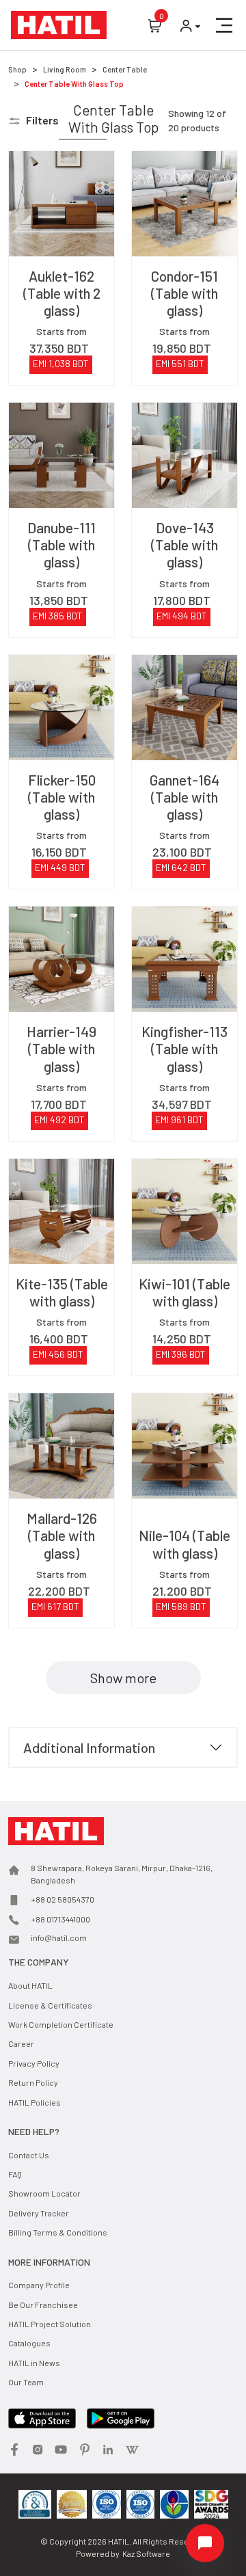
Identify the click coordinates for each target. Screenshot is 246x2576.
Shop (17, 69)
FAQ (15, 2174)
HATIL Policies (35, 2102)
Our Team (26, 2382)
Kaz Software (146, 2553)
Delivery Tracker (39, 2213)
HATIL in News (34, 2363)
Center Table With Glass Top (74, 84)
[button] (224, 25)
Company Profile (39, 2285)
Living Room (65, 69)
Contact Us (29, 2155)
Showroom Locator (44, 2193)
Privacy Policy (34, 2063)
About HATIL (30, 1985)
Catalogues (29, 2343)
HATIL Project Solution (50, 2324)
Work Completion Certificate (61, 2024)
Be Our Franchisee (43, 2305)
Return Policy (33, 2082)
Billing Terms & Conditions (58, 2232)
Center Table (125, 69)
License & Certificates (50, 2005)
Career (21, 2043)
